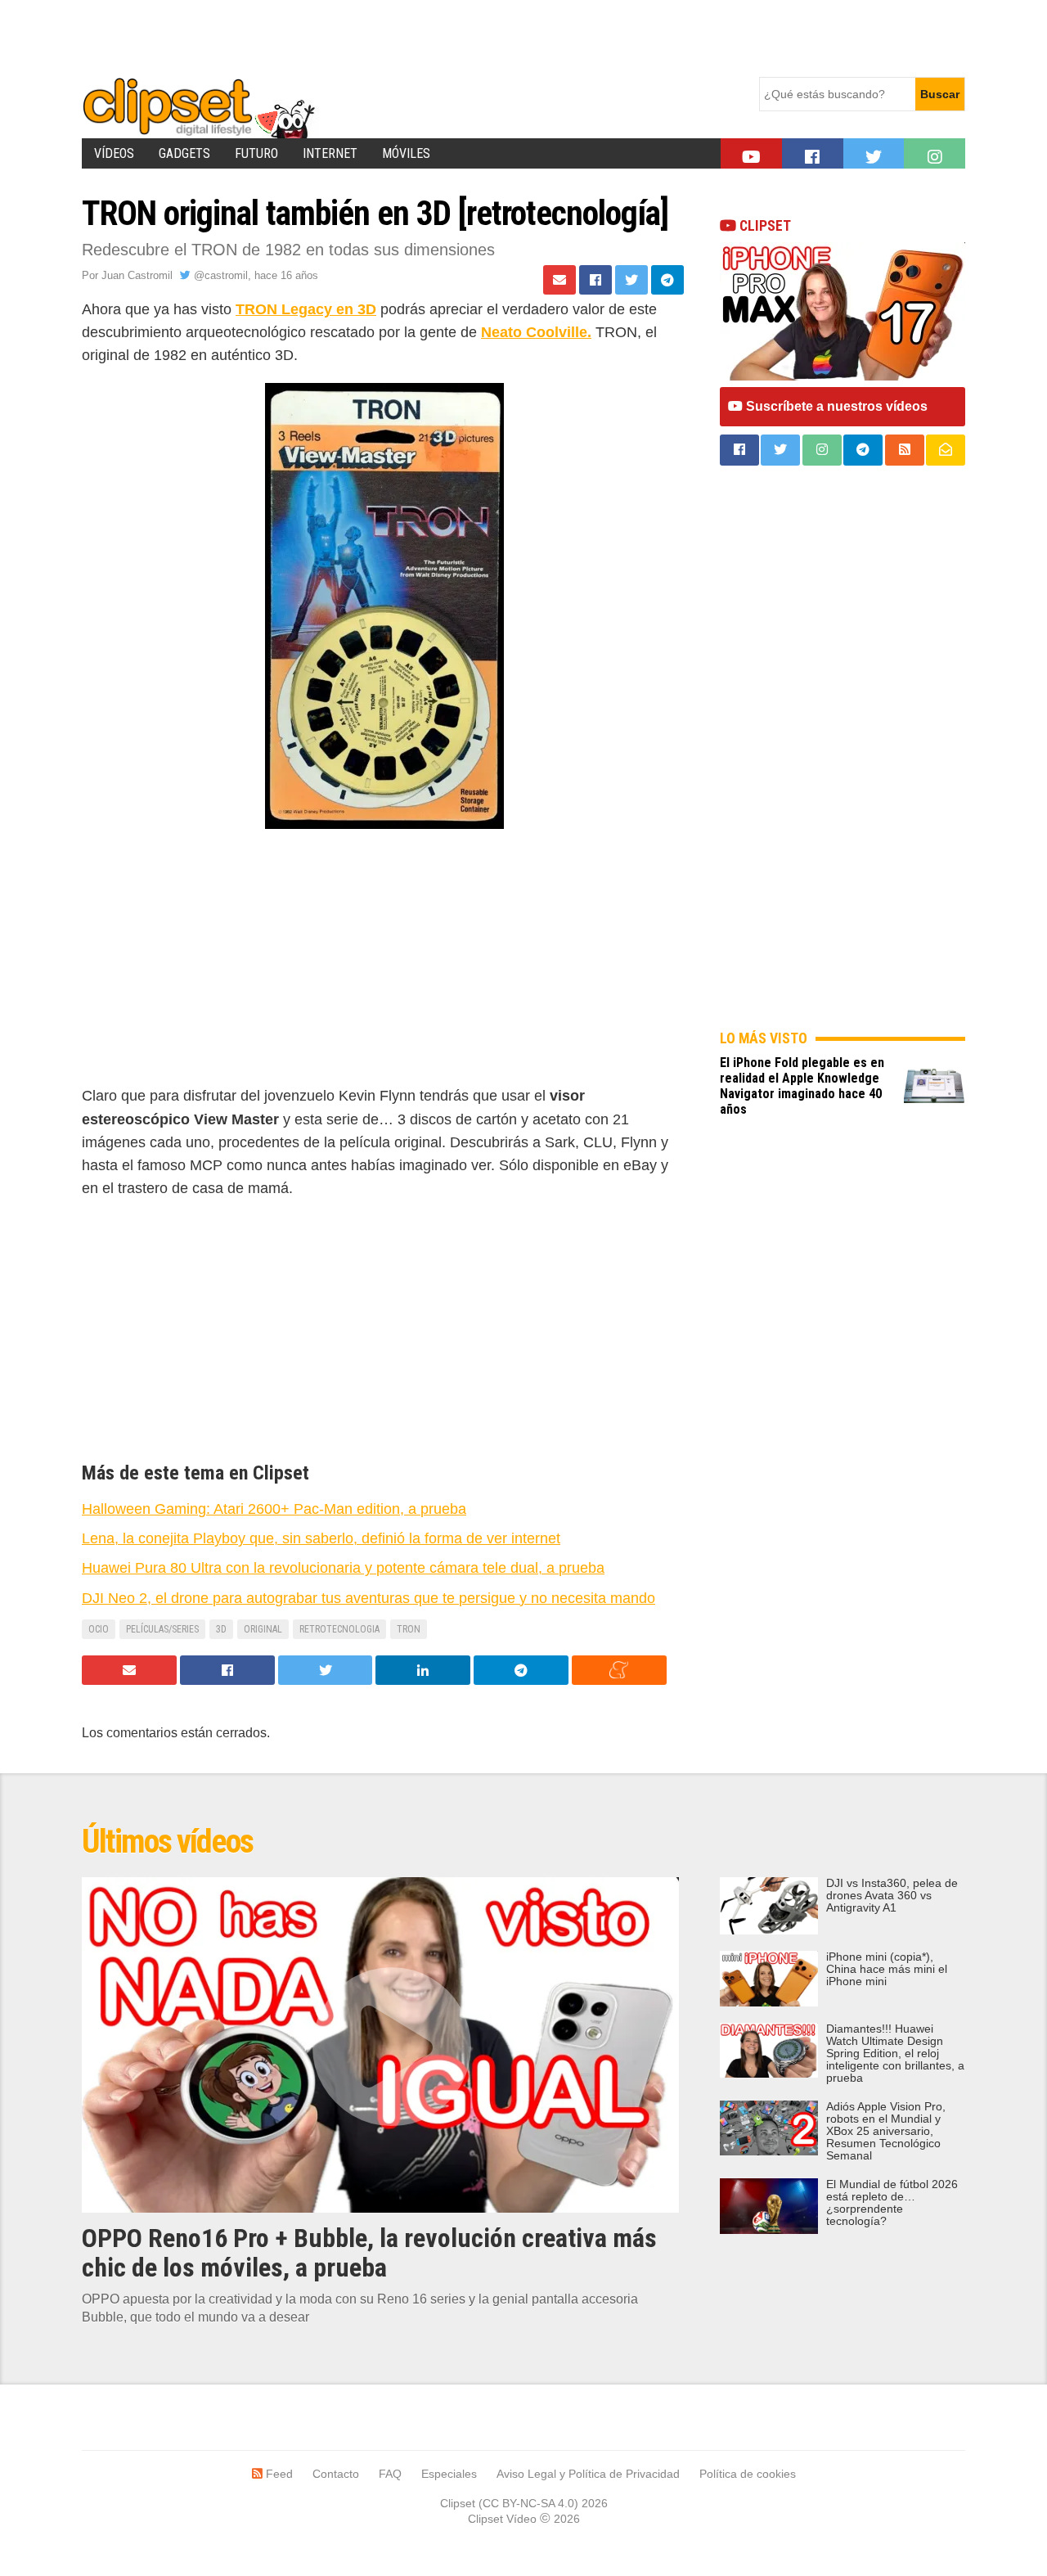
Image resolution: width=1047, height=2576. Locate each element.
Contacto (336, 2474)
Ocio (99, 1629)
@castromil (219, 275)
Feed (278, 2474)
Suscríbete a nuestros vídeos (835, 406)
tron (409, 1629)
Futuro (256, 153)
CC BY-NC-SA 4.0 (528, 2503)
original (263, 1629)
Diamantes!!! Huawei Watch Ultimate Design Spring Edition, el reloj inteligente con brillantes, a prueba (895, 2054)
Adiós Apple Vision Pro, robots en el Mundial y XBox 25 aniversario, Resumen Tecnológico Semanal (886, 2131)
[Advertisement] (380, 37)
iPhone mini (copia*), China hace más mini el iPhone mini (887, 1969)
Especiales (449, 2474)
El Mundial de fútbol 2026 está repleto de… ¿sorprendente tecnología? (892, 2203)
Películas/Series (162, 1629)
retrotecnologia (339, 1629)
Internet (330, 153)
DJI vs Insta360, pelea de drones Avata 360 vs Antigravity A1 (892, 1896)
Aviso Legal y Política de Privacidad (588, 2474)
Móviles (406, 153)
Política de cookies (748, 2474)
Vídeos (114, 153)
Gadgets (184, 153)
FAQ (390, 2474)
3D (221, 1629)
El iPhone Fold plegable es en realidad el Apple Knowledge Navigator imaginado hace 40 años (802, 1086)
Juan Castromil (137, 275)
